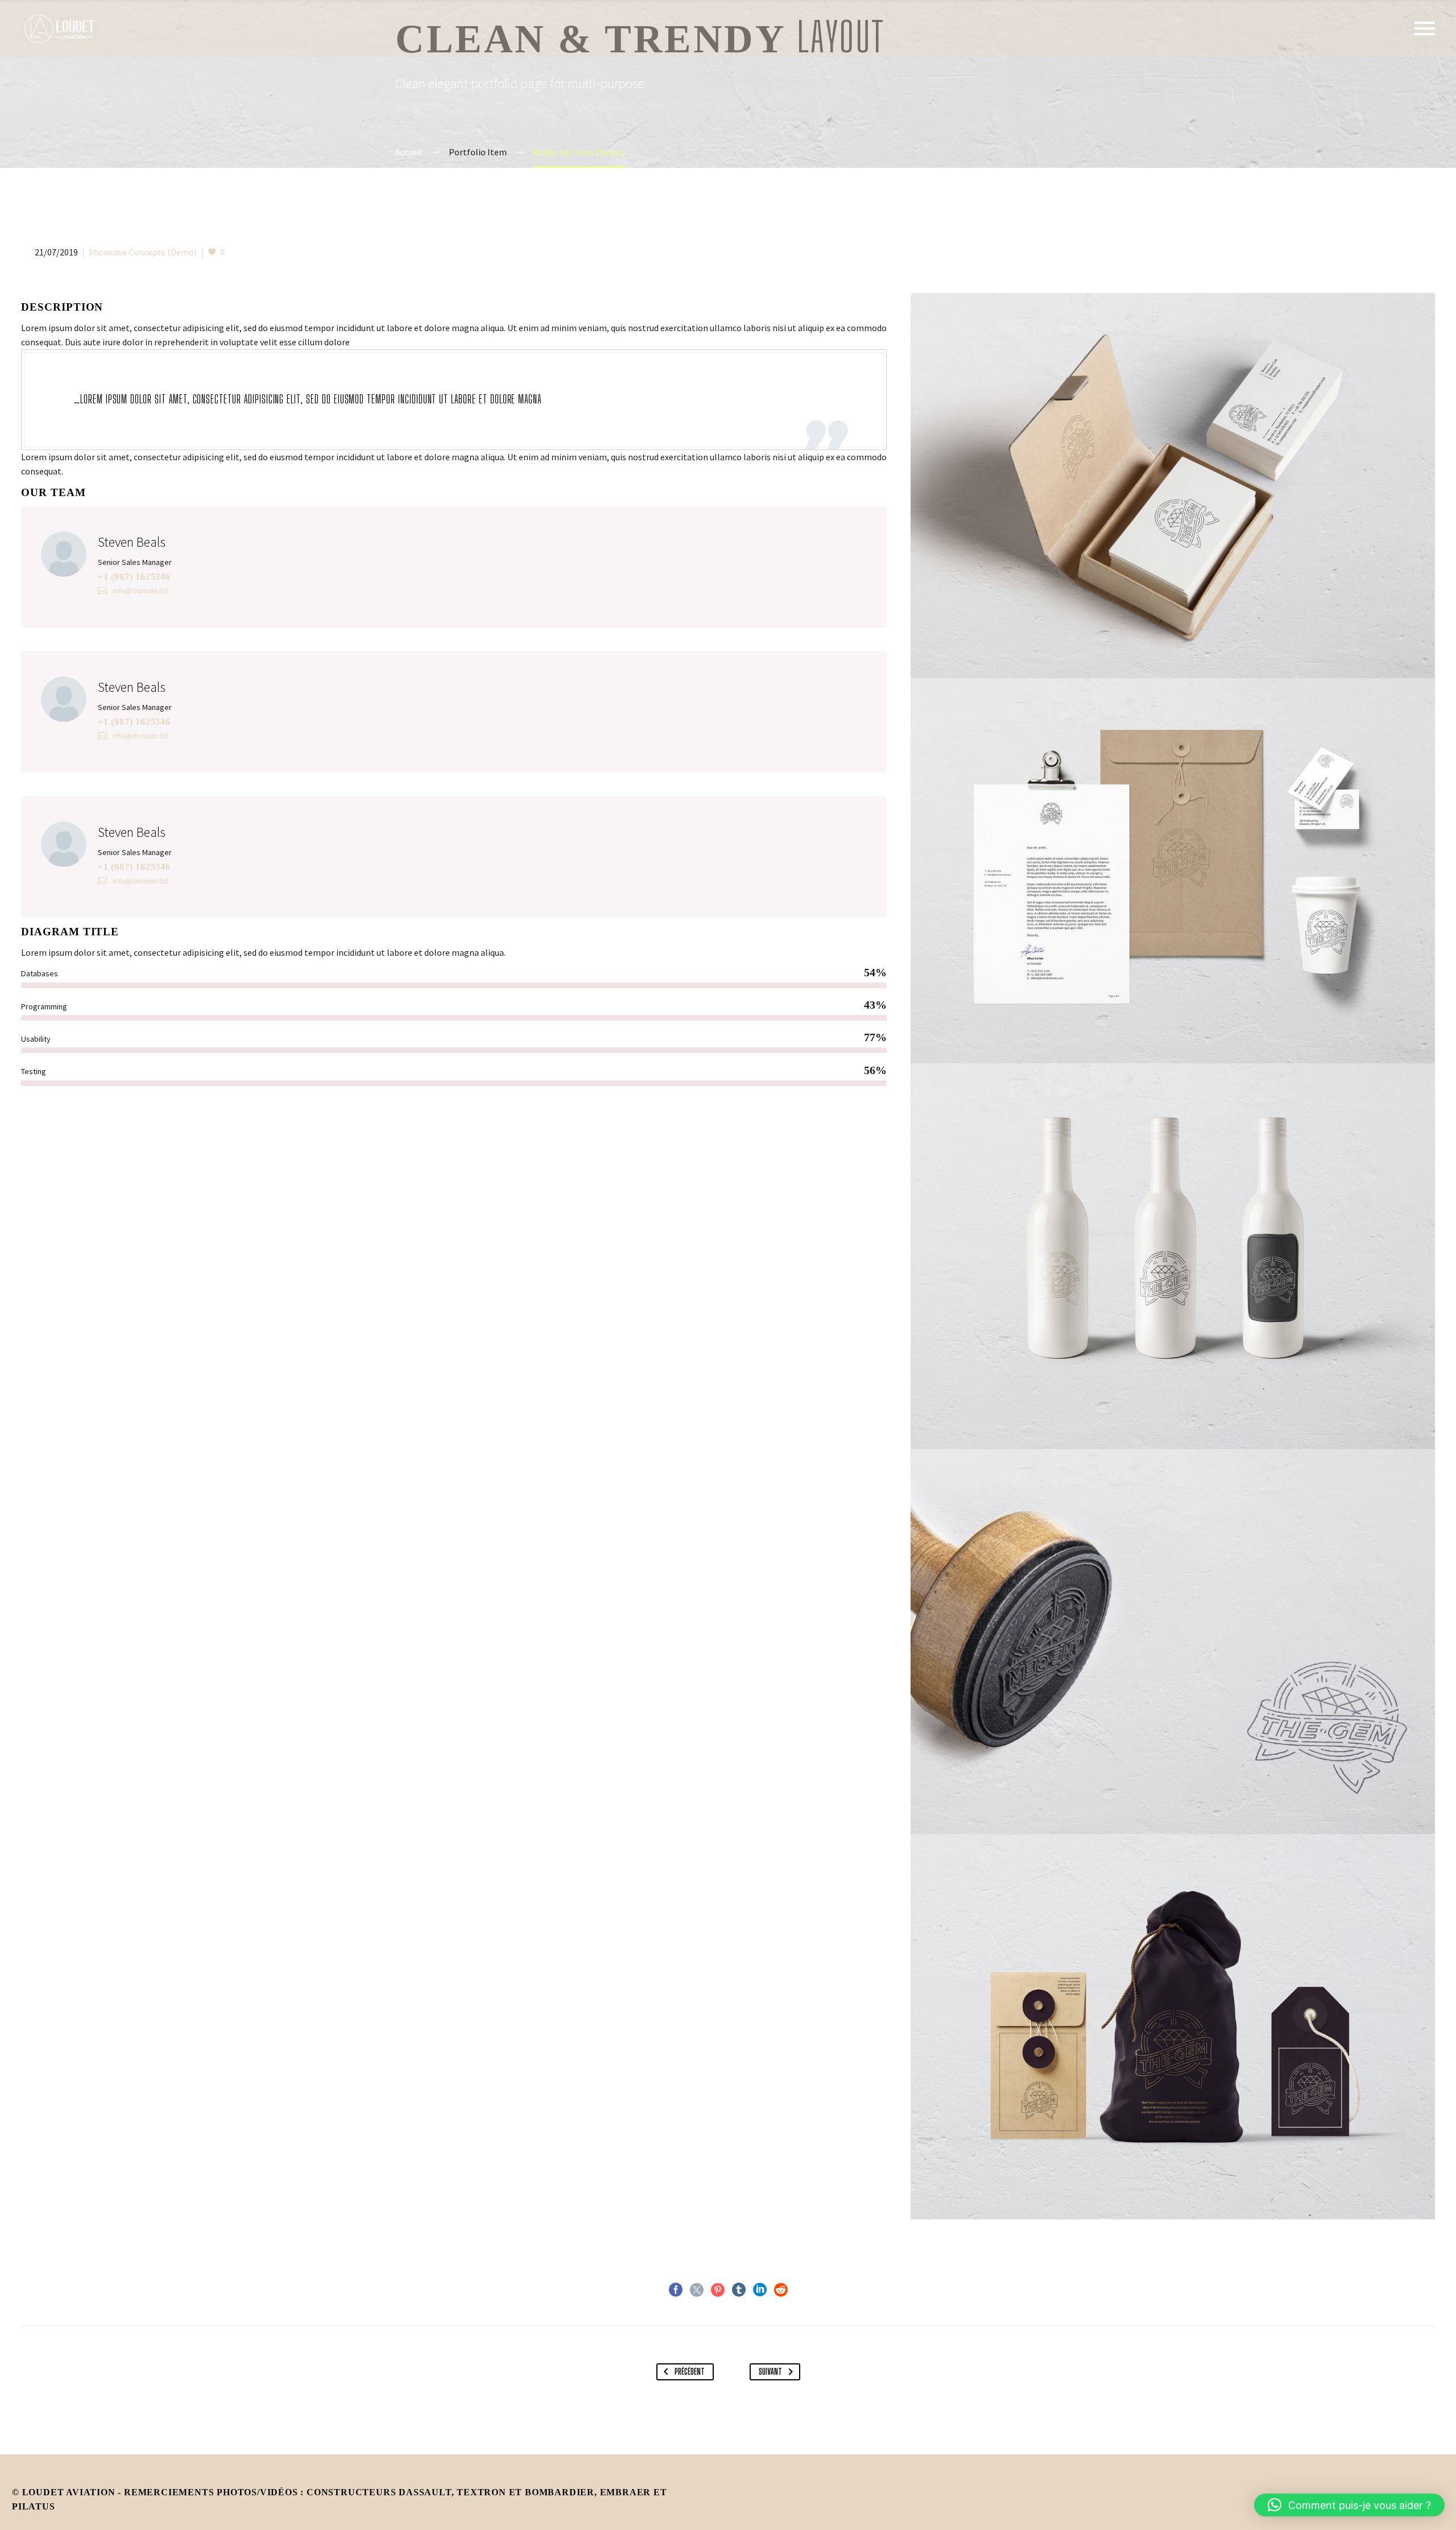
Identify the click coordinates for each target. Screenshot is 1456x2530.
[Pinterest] (718, 2290)
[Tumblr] (739, 2290)
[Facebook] (676, 2290)
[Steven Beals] (454, 567)
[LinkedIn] (760, 2290)
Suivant (770, 2372)
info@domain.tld (140, 591)
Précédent (690, 2372)
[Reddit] (781, 2290)
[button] (1349, 2505)
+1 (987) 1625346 (134, 577)
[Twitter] (697, 2290)
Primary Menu (1425, 28)
